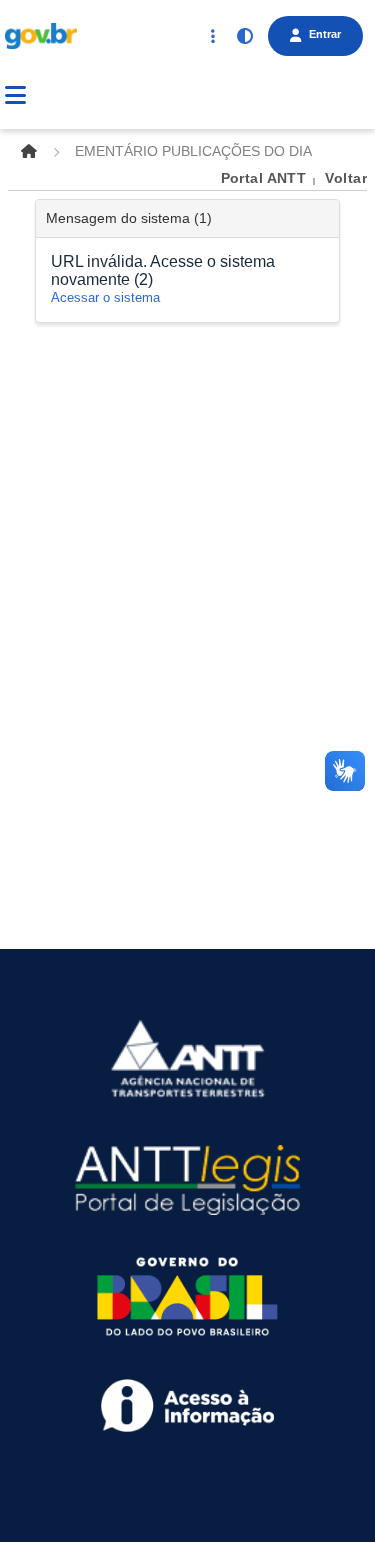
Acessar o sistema (105, 297)
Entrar (325, 34)
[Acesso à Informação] (187, 1404)
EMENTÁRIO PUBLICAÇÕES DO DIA (193, 151)
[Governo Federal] (187, 1295)
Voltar (346, 178)
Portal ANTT (264, 178)
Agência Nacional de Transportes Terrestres (196, 98)
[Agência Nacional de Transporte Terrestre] (187, 1058)
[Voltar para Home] (29, 151)
